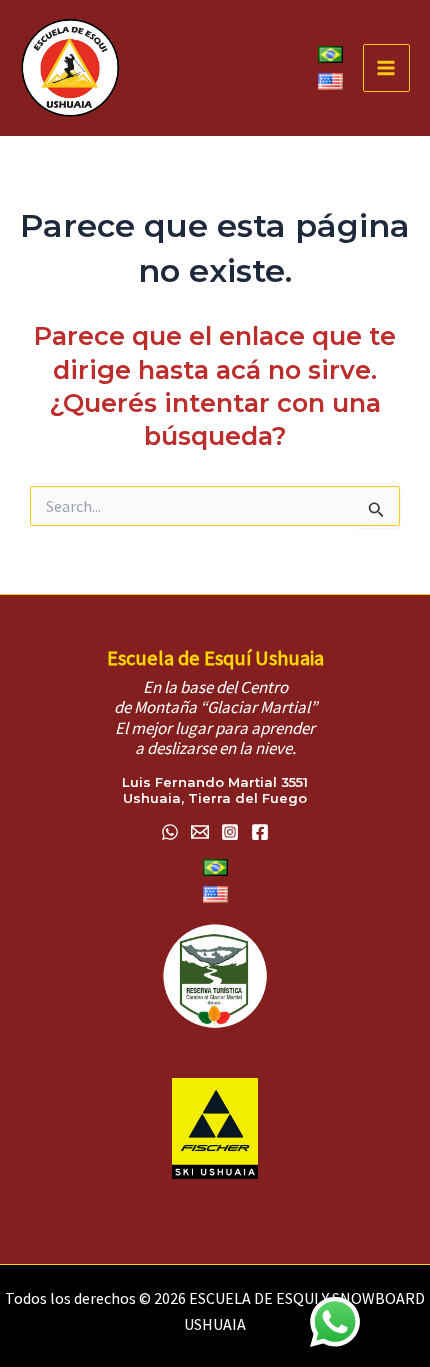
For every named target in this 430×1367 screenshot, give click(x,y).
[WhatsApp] (170, 832)
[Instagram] (230, 832)
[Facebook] (260, 832)
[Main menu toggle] (387, 68)
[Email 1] (200, 832)
